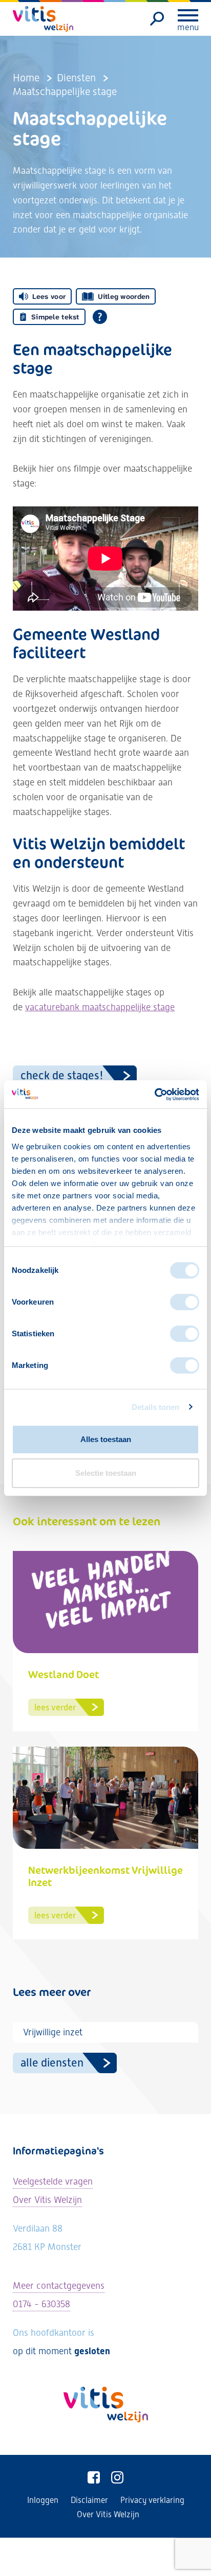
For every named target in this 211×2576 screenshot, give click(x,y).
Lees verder (55, 1707)
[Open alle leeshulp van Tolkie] (100, 317)
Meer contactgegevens (59, 2285)
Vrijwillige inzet (53, 2032)
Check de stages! (62, 1075)
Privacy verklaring (152, 2500)
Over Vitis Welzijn (47, 2200)
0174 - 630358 (41, 2304)
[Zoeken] (157, 19)
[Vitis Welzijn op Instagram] (118, 2478)
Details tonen (155, 1407)
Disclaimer (89, 2500)
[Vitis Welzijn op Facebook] (93, 2478)
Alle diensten (52, 2063)
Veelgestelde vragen (53, 2181)
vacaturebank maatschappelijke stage (100, 1007)
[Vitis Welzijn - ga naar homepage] (44, 19)
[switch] (185, 1302)
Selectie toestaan (106, 1473)
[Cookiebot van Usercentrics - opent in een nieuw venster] (154, 1095)
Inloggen (43, 2500)
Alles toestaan (106, 1439)
